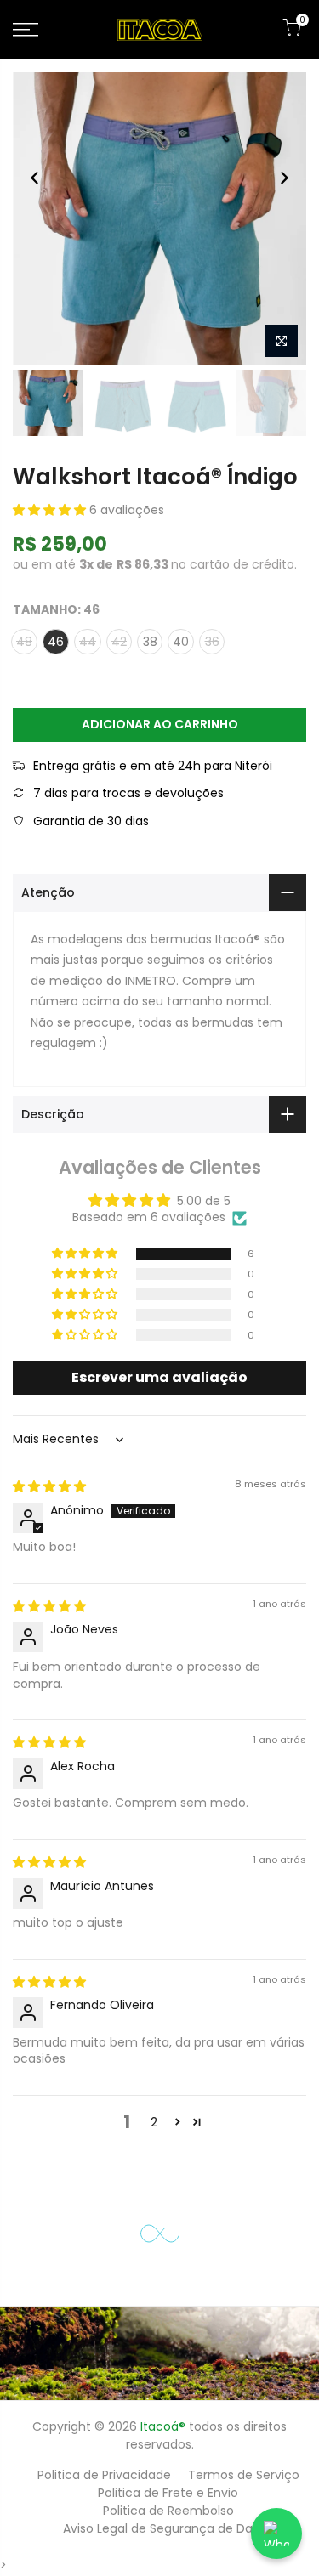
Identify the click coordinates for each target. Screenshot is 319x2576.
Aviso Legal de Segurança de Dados (168, 2528)
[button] (51, 510)
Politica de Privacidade (104, 2475)
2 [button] (154, 2122)
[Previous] (35, 178)
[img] (49, 1486)
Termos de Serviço (244, 2475)
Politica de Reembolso (168, 2511)
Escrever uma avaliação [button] (159, 1377)
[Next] (284, 178)
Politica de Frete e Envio (168, 2493)
